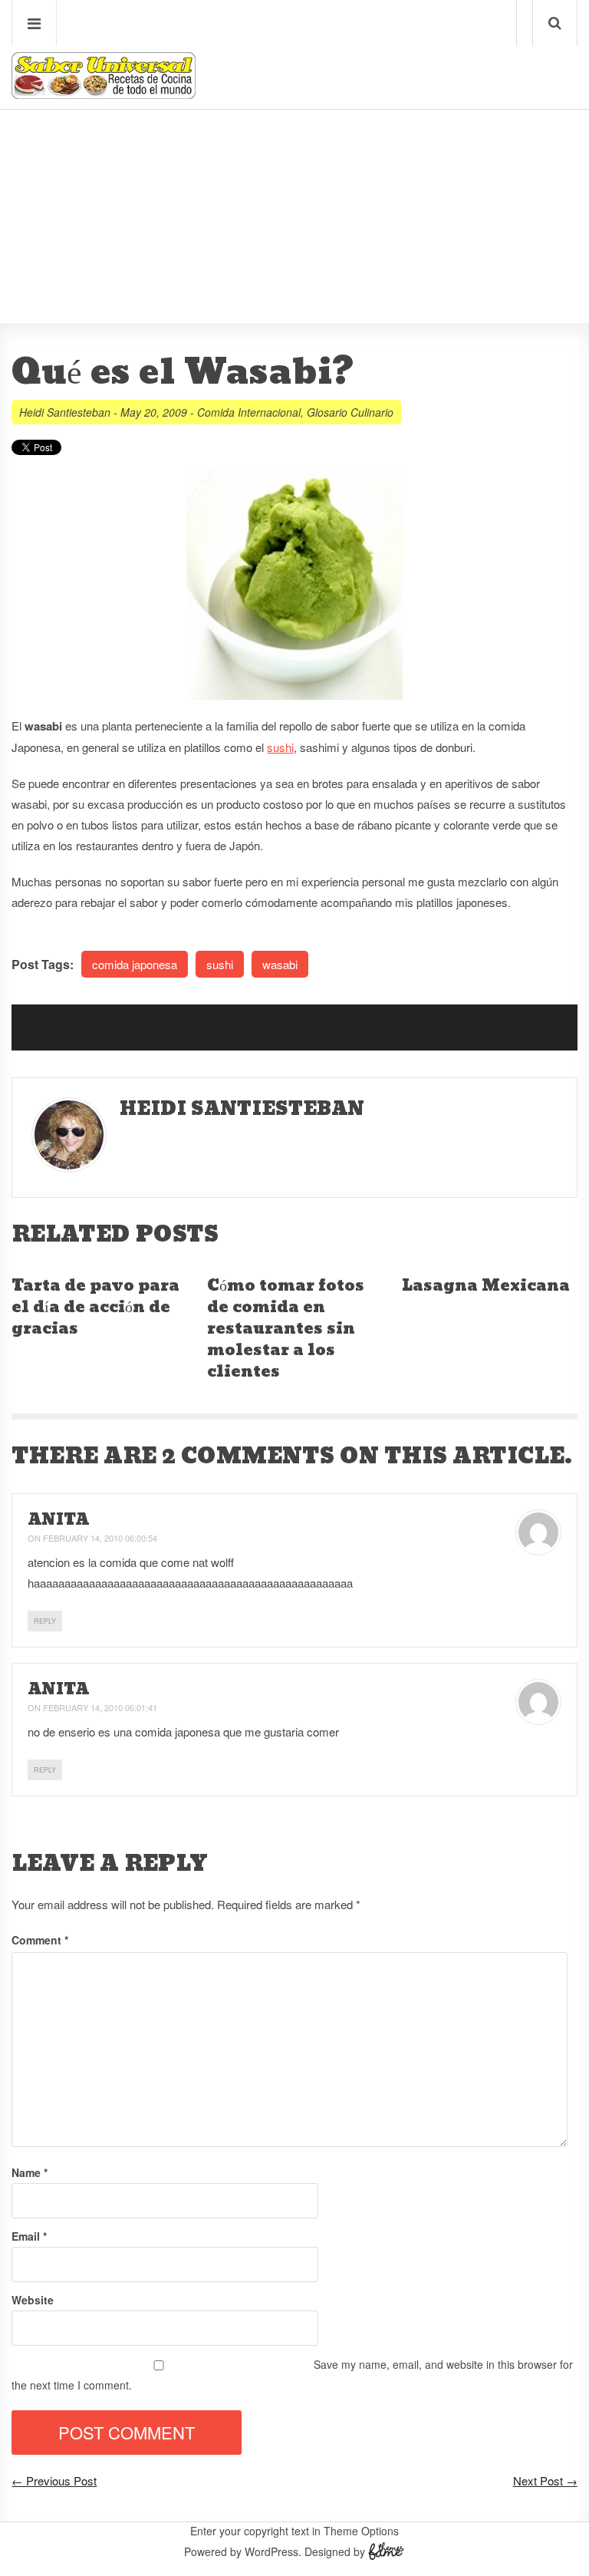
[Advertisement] (294, 170)
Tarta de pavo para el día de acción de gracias (95, 1308)
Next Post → (545, 2480)
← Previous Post (54, 2480)
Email (29, 2236)
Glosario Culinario (350, 412)
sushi (280, 747)
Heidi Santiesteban (65, 412)
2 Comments (248, 1456)
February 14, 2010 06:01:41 (100, 1707)
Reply (45, 1621)
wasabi (280, 964)
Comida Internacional (249, 412)
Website (33, 2300)
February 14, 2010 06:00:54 (100, 1538)
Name (30, 2172)
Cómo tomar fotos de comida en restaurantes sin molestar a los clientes (286, 1329)
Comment (40, 1940)
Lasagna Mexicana (486, 1286)
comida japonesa (135, 964)
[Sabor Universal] (104, 93)
